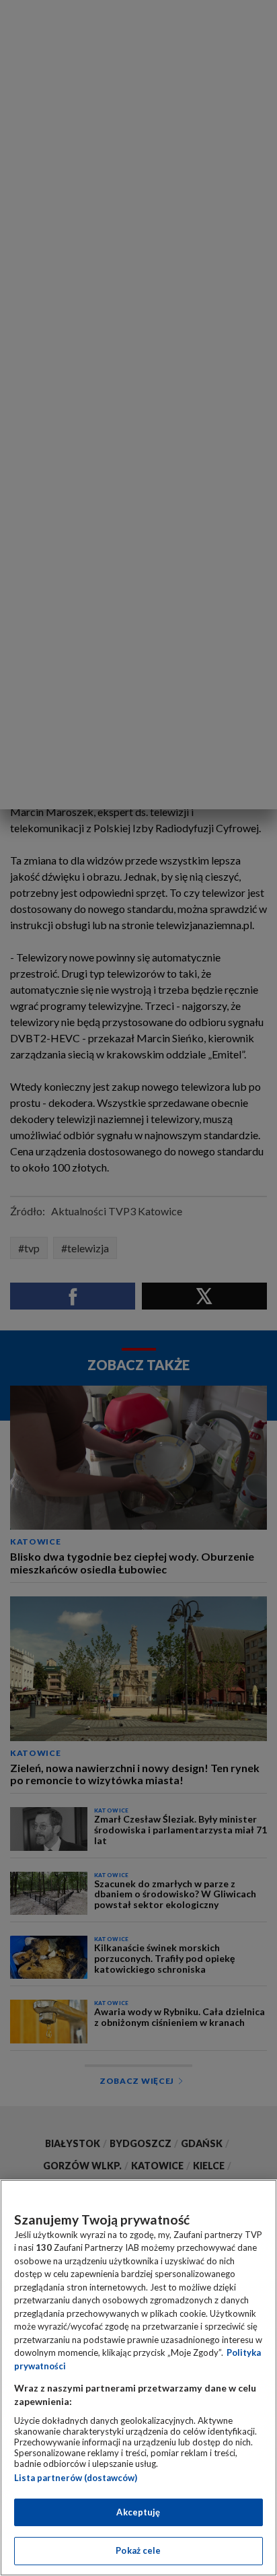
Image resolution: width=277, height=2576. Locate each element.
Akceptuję (138, 2512)
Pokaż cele (138, 2550)
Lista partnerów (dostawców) (76, 2478)
